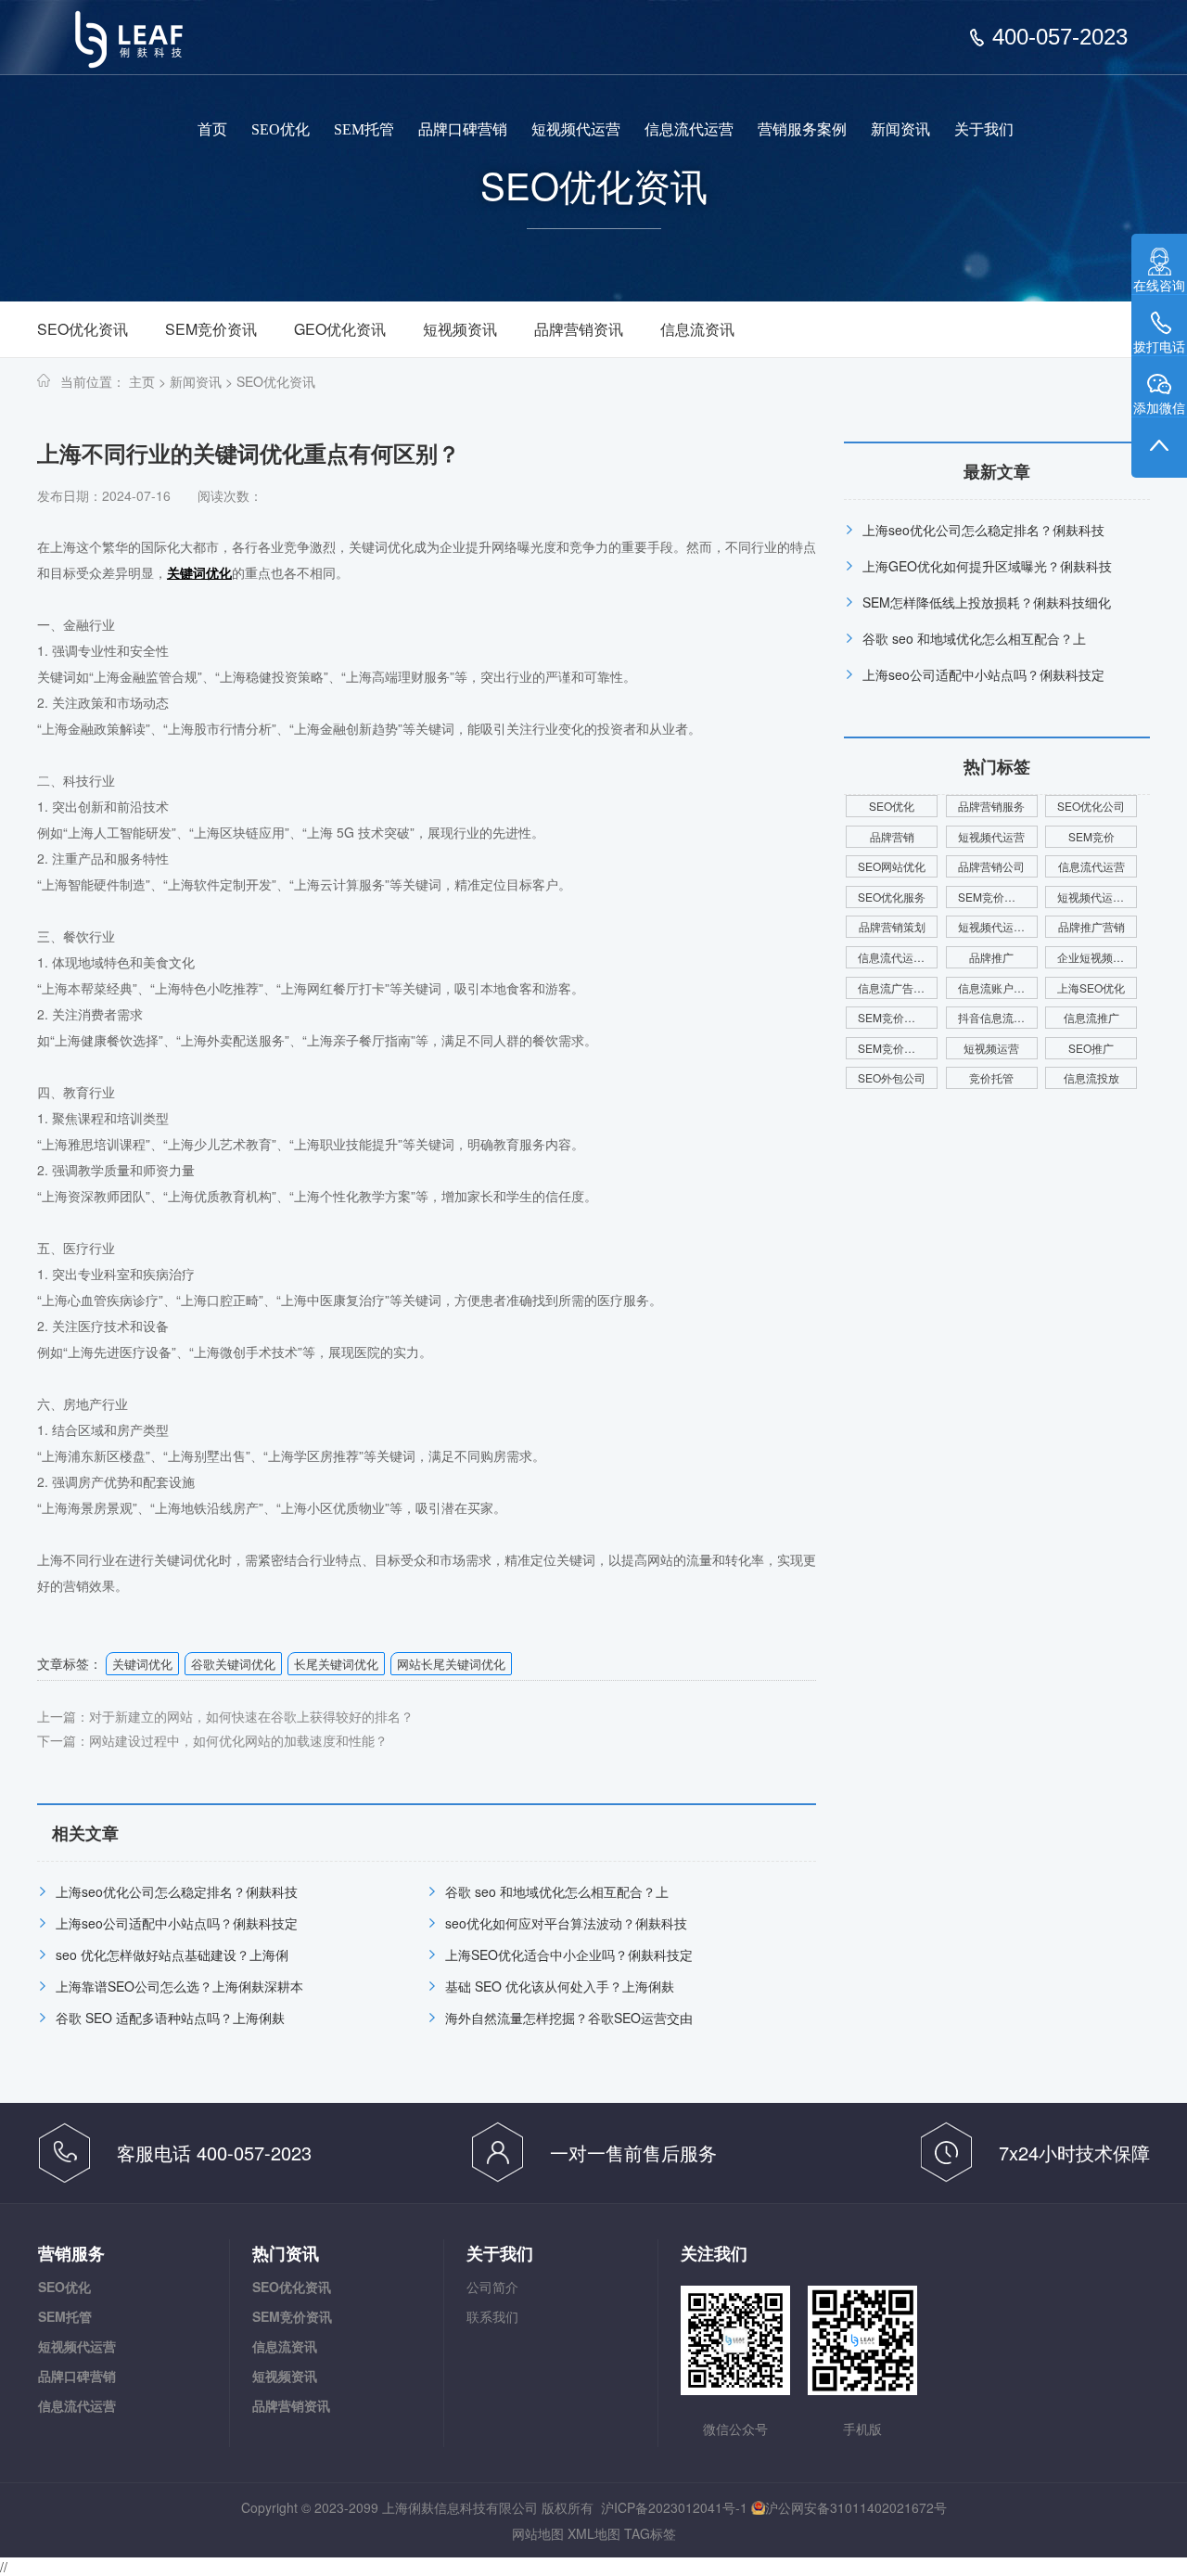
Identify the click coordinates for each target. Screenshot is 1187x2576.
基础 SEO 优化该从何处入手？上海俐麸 (560, 1986)
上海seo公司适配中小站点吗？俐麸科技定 (177, 1923)
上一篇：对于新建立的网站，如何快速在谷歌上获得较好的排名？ (225, 1716)
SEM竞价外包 (892, 1017)
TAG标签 (650, 2533)
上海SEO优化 (1091, 987)
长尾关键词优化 (336, 1664)
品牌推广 (991, 957)
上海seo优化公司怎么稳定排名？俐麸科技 (177, 1891)
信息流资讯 (697, 329)
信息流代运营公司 (898, 957)
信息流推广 (1091, 1017)
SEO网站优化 (892, 866)
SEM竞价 (1091, 836)
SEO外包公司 (892, 1077)
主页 (142, 381)
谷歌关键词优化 (233, 1664)
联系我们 (492, 2316)
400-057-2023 (1060, 37)
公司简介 (492, 2287)
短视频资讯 (460, 329)
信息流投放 (1091, 1077)
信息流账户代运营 (998, 987)
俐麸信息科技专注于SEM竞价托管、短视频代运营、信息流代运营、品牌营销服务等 (141, 46)
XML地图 (594, 2533)
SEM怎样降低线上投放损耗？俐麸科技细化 (987, 602)
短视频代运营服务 (998, 926)
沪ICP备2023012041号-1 (674, 2507)
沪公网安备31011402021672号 (856, 2507)
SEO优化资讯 (83, 329)
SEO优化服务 (892, 897)
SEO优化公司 (1091, 806)
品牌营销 (892, 836)
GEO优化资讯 (340, 329)
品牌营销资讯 (579, 329)
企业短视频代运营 (1097, 957)
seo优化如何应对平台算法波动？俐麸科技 (566, 1923)
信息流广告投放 (897, 987)
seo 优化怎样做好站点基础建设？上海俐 (172, 1954)
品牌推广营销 (1091, 926)
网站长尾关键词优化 (451, 1664)
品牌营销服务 (991, 806)
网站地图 (538, 2533)
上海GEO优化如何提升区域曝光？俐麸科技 (987, 566)
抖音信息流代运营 (998, 1017)
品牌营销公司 (991, 866)
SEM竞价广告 (892, 1048)
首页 (212, 129)
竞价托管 (991, 1077)
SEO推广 (1091, 1048)
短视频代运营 (576, 129)
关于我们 (984, 129)
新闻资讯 (900, 129)
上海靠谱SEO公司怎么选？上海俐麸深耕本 (179, 1986)
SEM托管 (364, 129)
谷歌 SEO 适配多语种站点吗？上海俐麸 (170, 2018)
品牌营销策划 (892, 926)
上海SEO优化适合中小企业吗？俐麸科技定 (569, 1954)
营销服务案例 (802, 129)
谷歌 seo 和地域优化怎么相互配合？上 (557, 1891)
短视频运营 (991, 1048)
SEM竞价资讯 (211, 329)
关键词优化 (142, 1664)
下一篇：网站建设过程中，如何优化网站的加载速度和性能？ (212, 1740)
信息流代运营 (689, 129)
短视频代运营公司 (1097, 897)
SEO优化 (281, 129)
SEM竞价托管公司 (998, 897)
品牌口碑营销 (463, 129)
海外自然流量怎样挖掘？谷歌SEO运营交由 (569, 2018)
